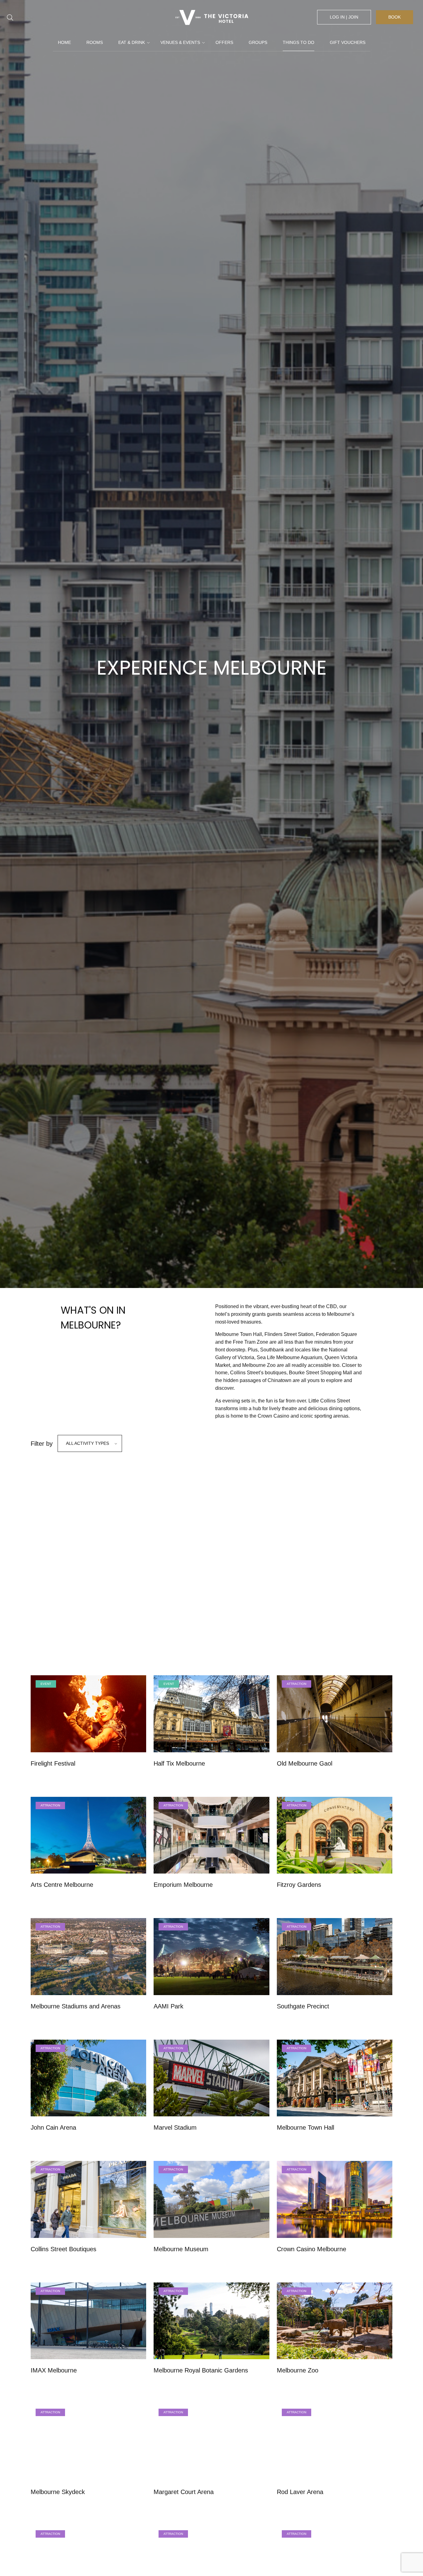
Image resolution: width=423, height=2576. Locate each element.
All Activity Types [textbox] (87, 1443)
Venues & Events (180, 42)
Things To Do (299, 42)
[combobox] (90, 1443)
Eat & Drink (132, 42)
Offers (224, 42)
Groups (258, 42)
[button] (180, 1522)
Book (395, 17)
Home (64, 42)
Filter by (42, 1444)
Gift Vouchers (348, 42)
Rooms (95, 42)
